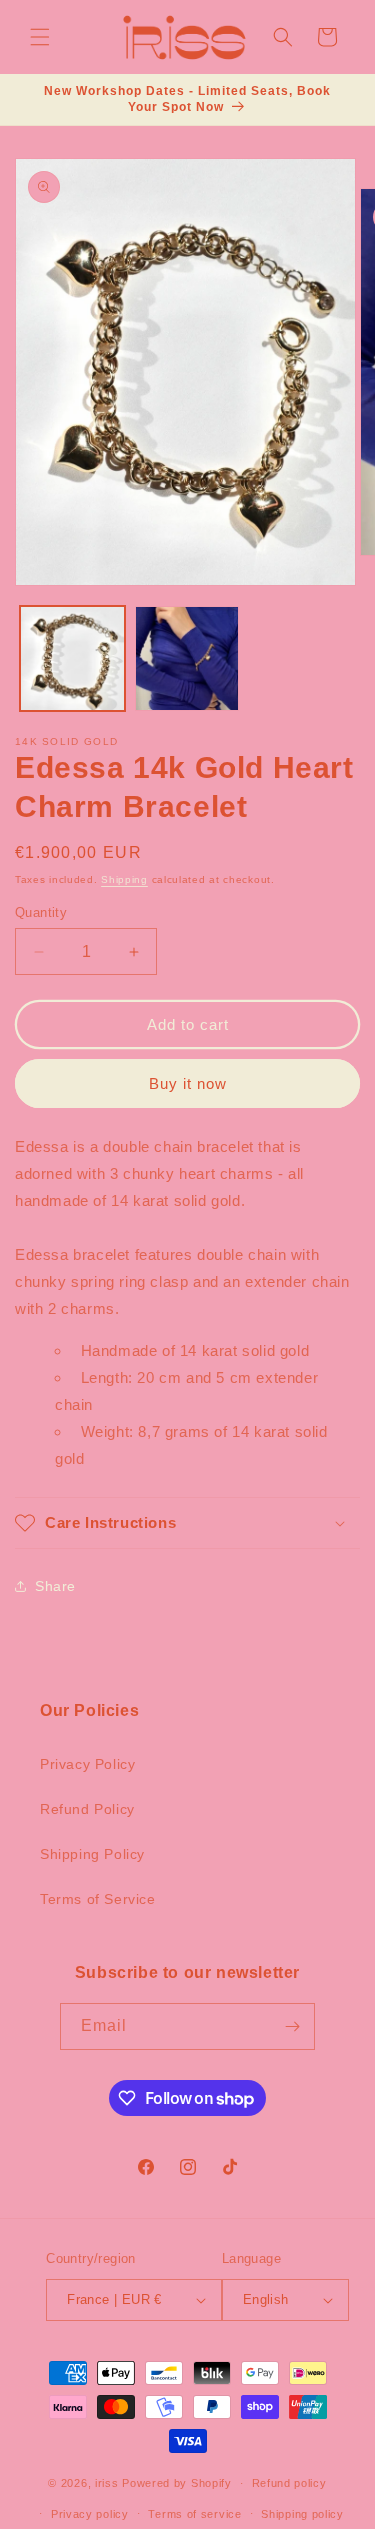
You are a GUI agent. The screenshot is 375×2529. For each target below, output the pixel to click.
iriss (107, 2483)
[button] (40, 37)
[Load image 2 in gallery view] (187, 658)
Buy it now (188, 1083)
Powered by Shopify (177, 2483)
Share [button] (55, 1586)
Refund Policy (87, 1809)
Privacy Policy (87, 1764)
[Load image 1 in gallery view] (72, 658)
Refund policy (289, 2483)
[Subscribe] (292, 2026)
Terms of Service (98, 1899)
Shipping (124, 879)
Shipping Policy (92, 1854)
